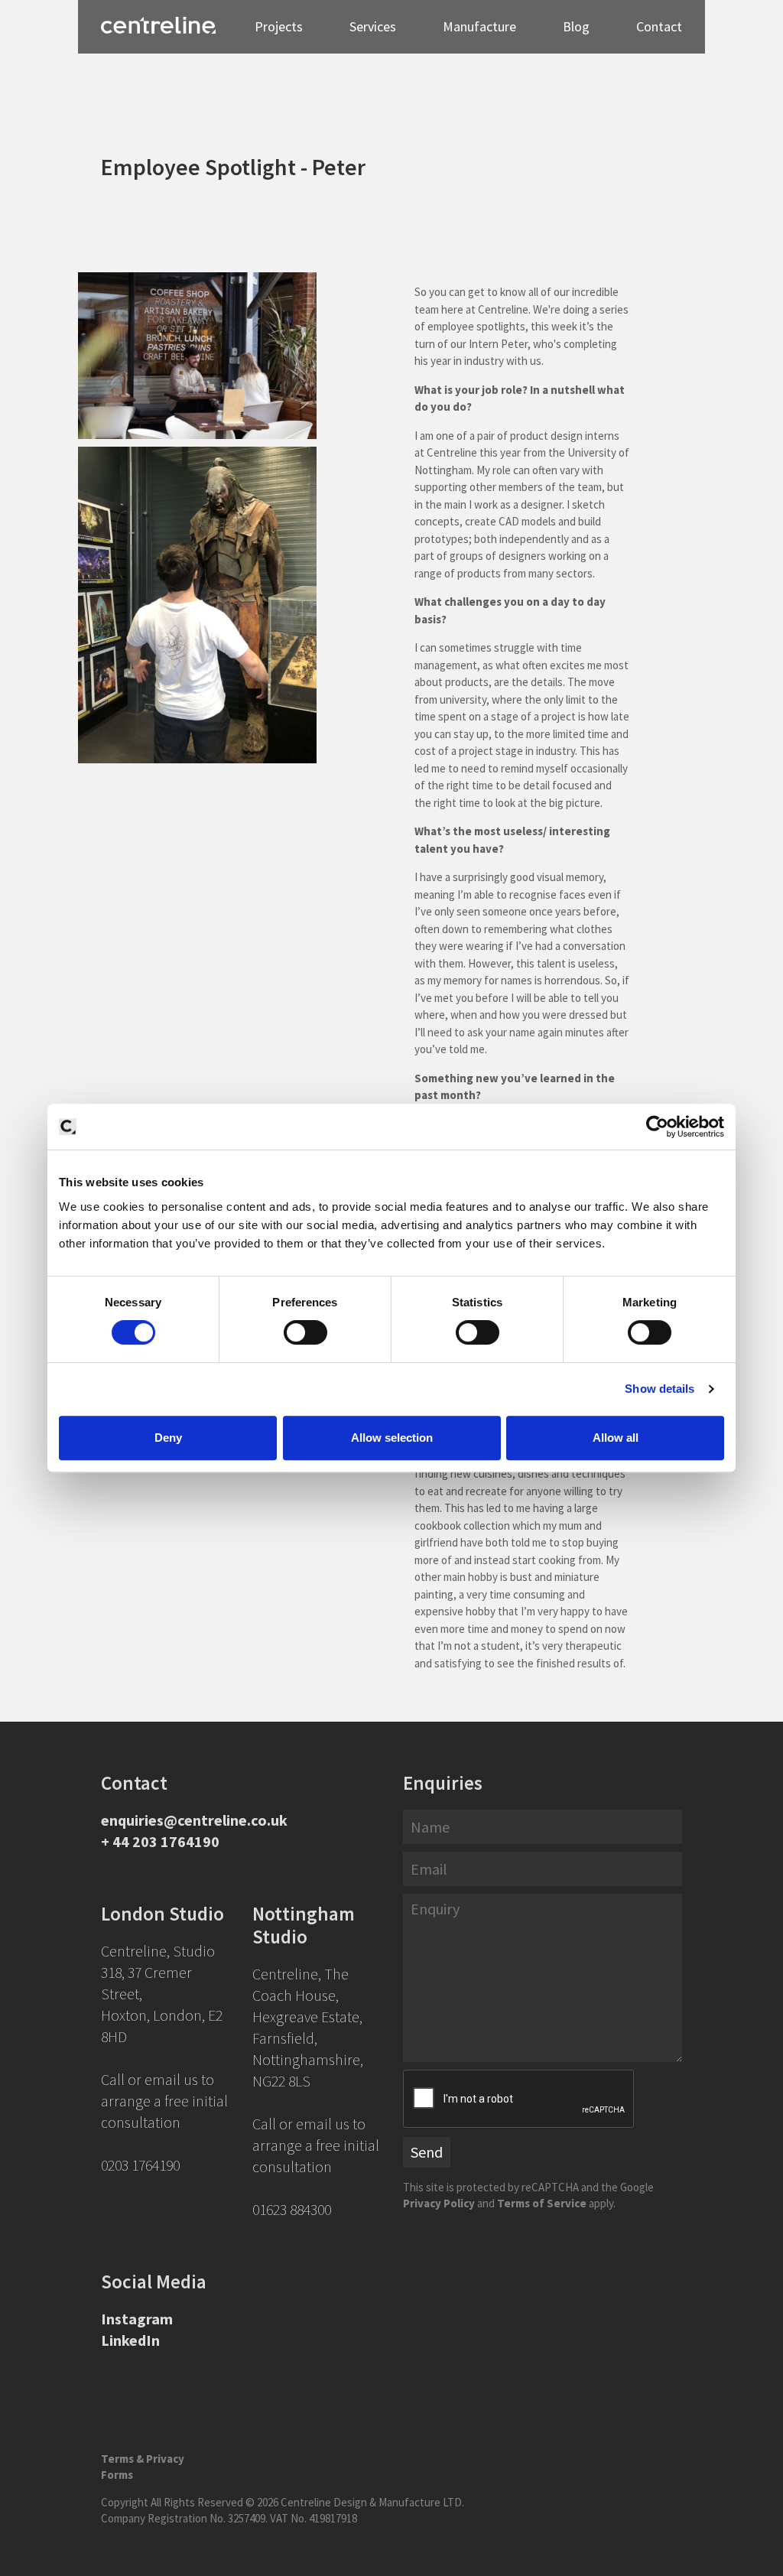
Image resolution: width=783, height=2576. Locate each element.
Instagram (137, 2319)
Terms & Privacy (143, 2459)
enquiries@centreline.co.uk (194, 1820)
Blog (576, 26)
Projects (279, 26)
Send (427, 2152)
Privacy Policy (439, 2203)
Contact (659, 26)
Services (373, 26)
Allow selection (392, 1438)
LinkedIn (130, 2340)
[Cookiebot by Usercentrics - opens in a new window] (657, 1127)
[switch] (305, 1332)
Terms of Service (542, 2203)
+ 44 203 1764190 (160, 1841)
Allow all (616, 1438)
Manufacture (479, 26)
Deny (168, 1438)
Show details (660, 1389)
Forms (117, 2475)
